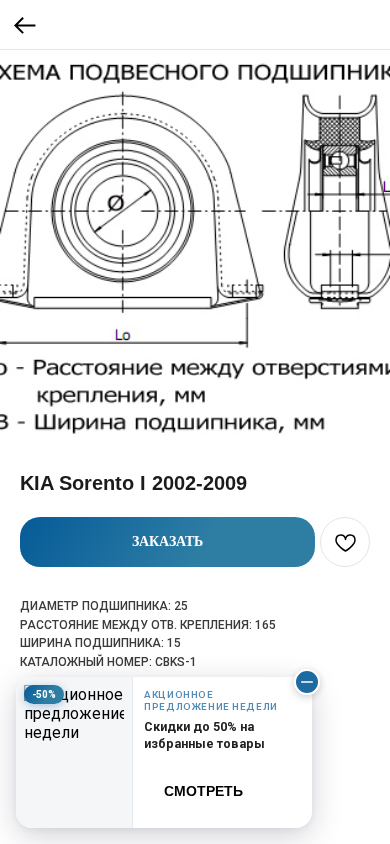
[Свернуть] (307, 682)
